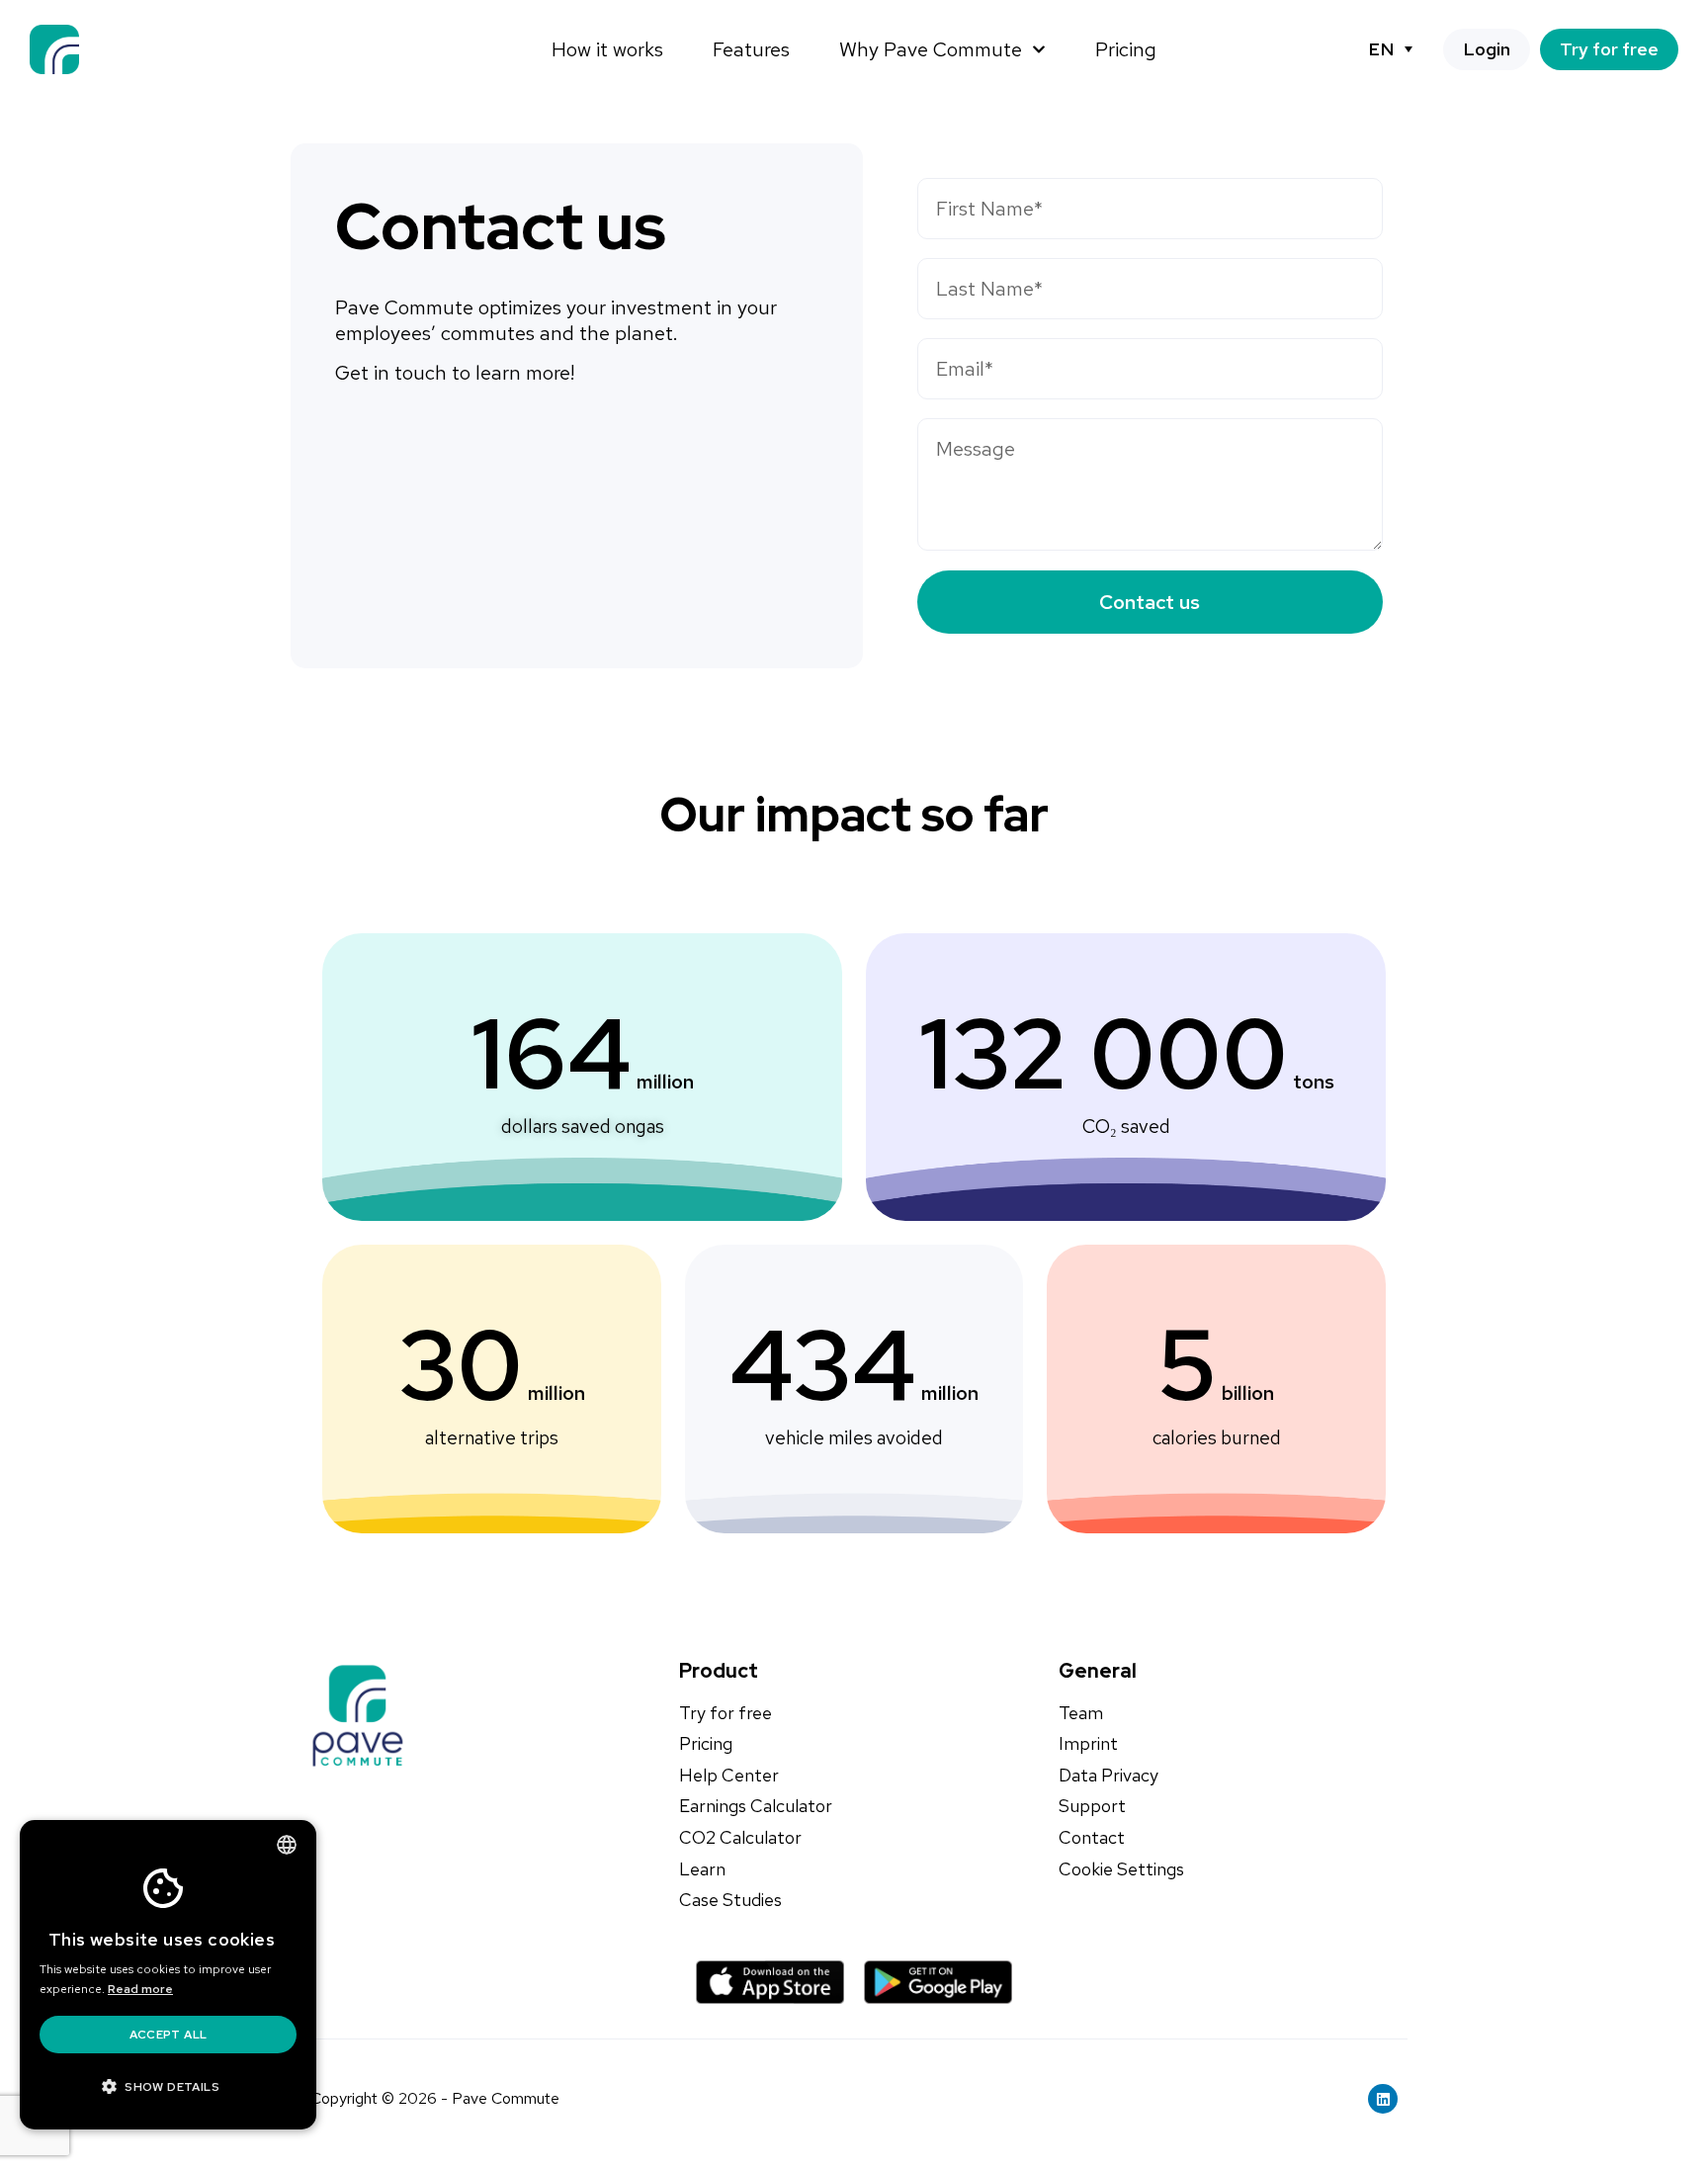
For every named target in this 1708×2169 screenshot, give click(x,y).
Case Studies (730, 1900)
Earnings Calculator (756, 1806)
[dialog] (168, 1975)
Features (751, 49)
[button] (168, 2087)
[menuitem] (1390, 49)
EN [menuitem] (1381, 49)
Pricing (1126, 49)
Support (1092, 1806)
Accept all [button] (169, 2035)
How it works (607, 49)
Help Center (729, 1776)
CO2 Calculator (740, 1838)
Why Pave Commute (931, 49)
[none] (1390, 49)
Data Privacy (1109, 1776)
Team (1081, 1713)
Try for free (726, 1713)
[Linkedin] (1383, 2099)
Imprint (1088, 1744)
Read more (140, 1989)
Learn (702, 1869)
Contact (1092, 1838)
